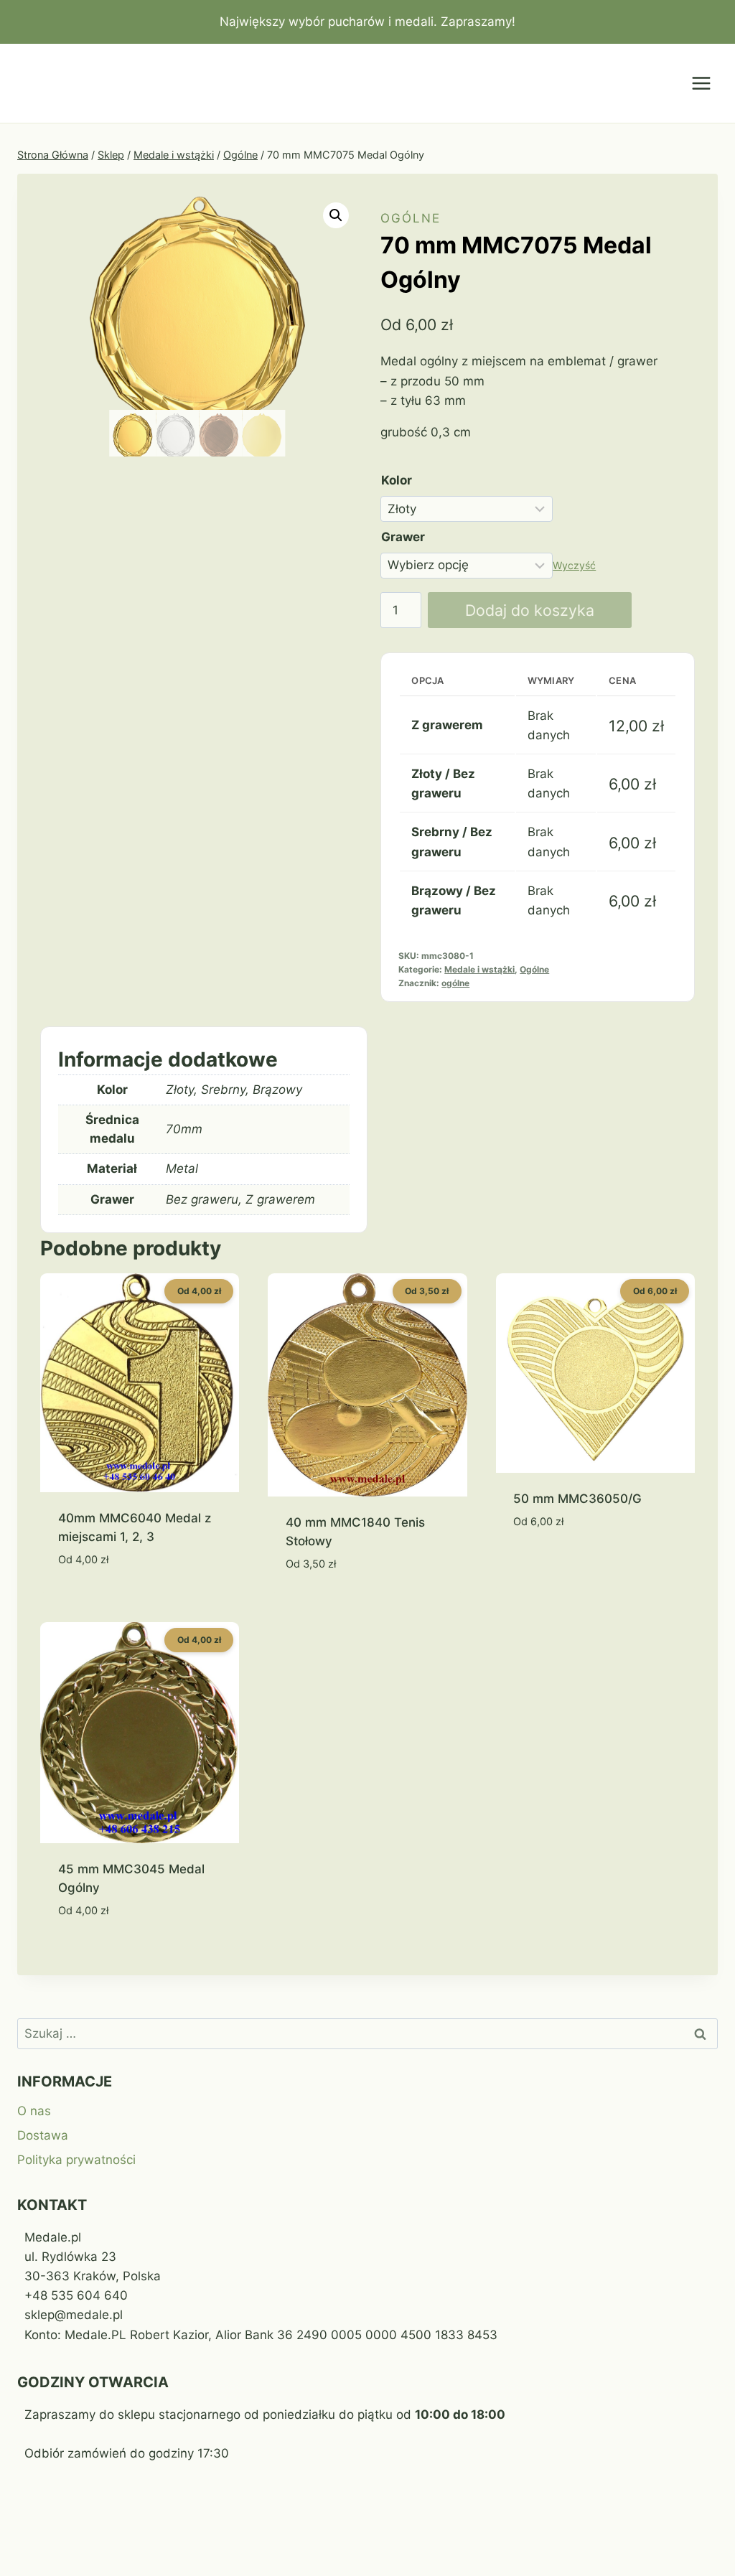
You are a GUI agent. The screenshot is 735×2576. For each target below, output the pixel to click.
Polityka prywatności (76, 2160)
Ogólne (411, 218)
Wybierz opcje (557, 1565)
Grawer (403, 537)
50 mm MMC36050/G (577, 1499)
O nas (34, 2111)
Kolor (397, 480)
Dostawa (43, 2135)
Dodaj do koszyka (530, 610)
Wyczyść (574, 565)
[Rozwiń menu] (701, 84)
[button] (336, 215)
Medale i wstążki (479, 969)
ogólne (455, 983)
